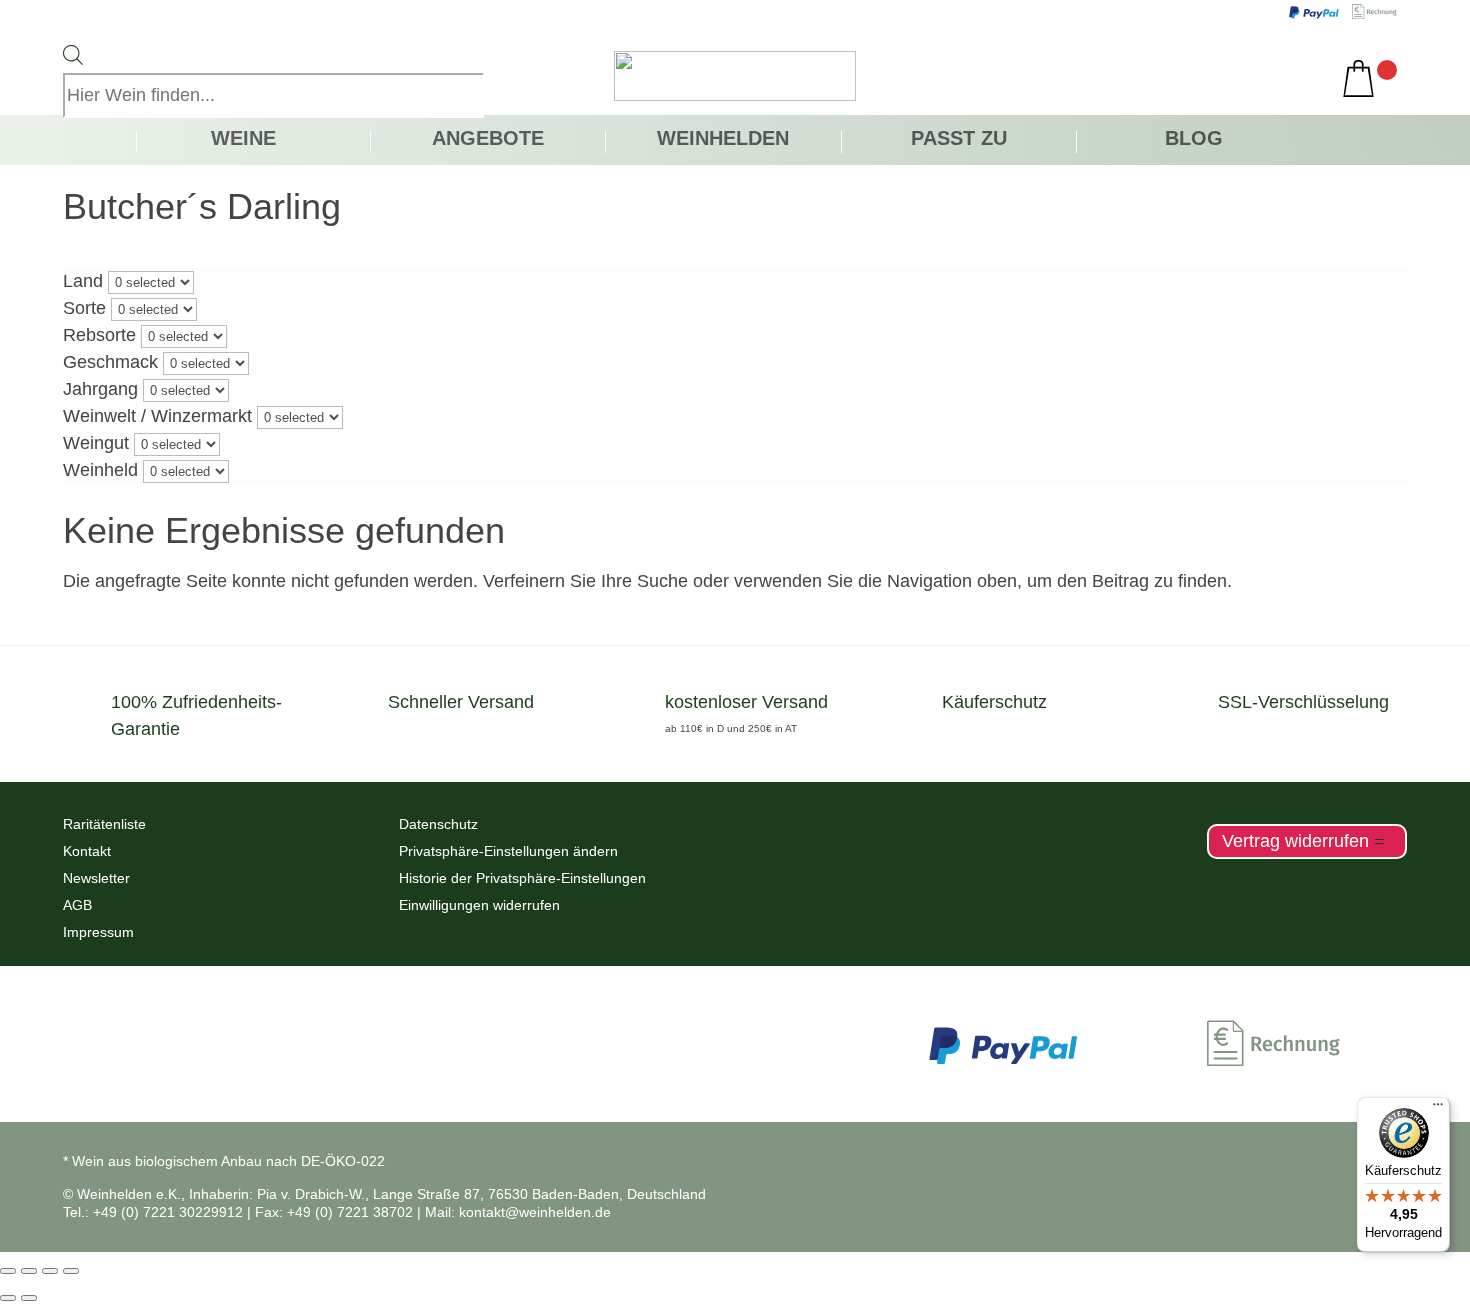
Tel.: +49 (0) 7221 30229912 (153, 1212)
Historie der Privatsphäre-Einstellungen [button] (522, 878)
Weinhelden (723, 140)
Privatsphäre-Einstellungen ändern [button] (508, 851)
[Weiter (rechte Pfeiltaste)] (29, 1298)
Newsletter (96, 878)
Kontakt (87, 851)
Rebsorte (99, 335)
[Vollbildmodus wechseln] (29, 1271)
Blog (1194, 140)
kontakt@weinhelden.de (535, 1212)
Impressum (98, 932)
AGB (77, 905)
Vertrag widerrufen (1295, 841)
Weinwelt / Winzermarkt (157, 416)
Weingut (96, 443)
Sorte (84, 308)
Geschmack (110, 362)
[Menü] (1438, 1109)
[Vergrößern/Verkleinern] (8, 1271)
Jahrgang (100, 389)
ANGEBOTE (488, 140)
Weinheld (100, 470)
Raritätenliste (104, 824)
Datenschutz (438, 824)
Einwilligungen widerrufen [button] (479, 905)
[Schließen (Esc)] (71, 1271)
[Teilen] (50, 1271)
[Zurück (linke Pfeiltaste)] (8, 1298)
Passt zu (959, 140)
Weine (243, 140)
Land (83, 281)
